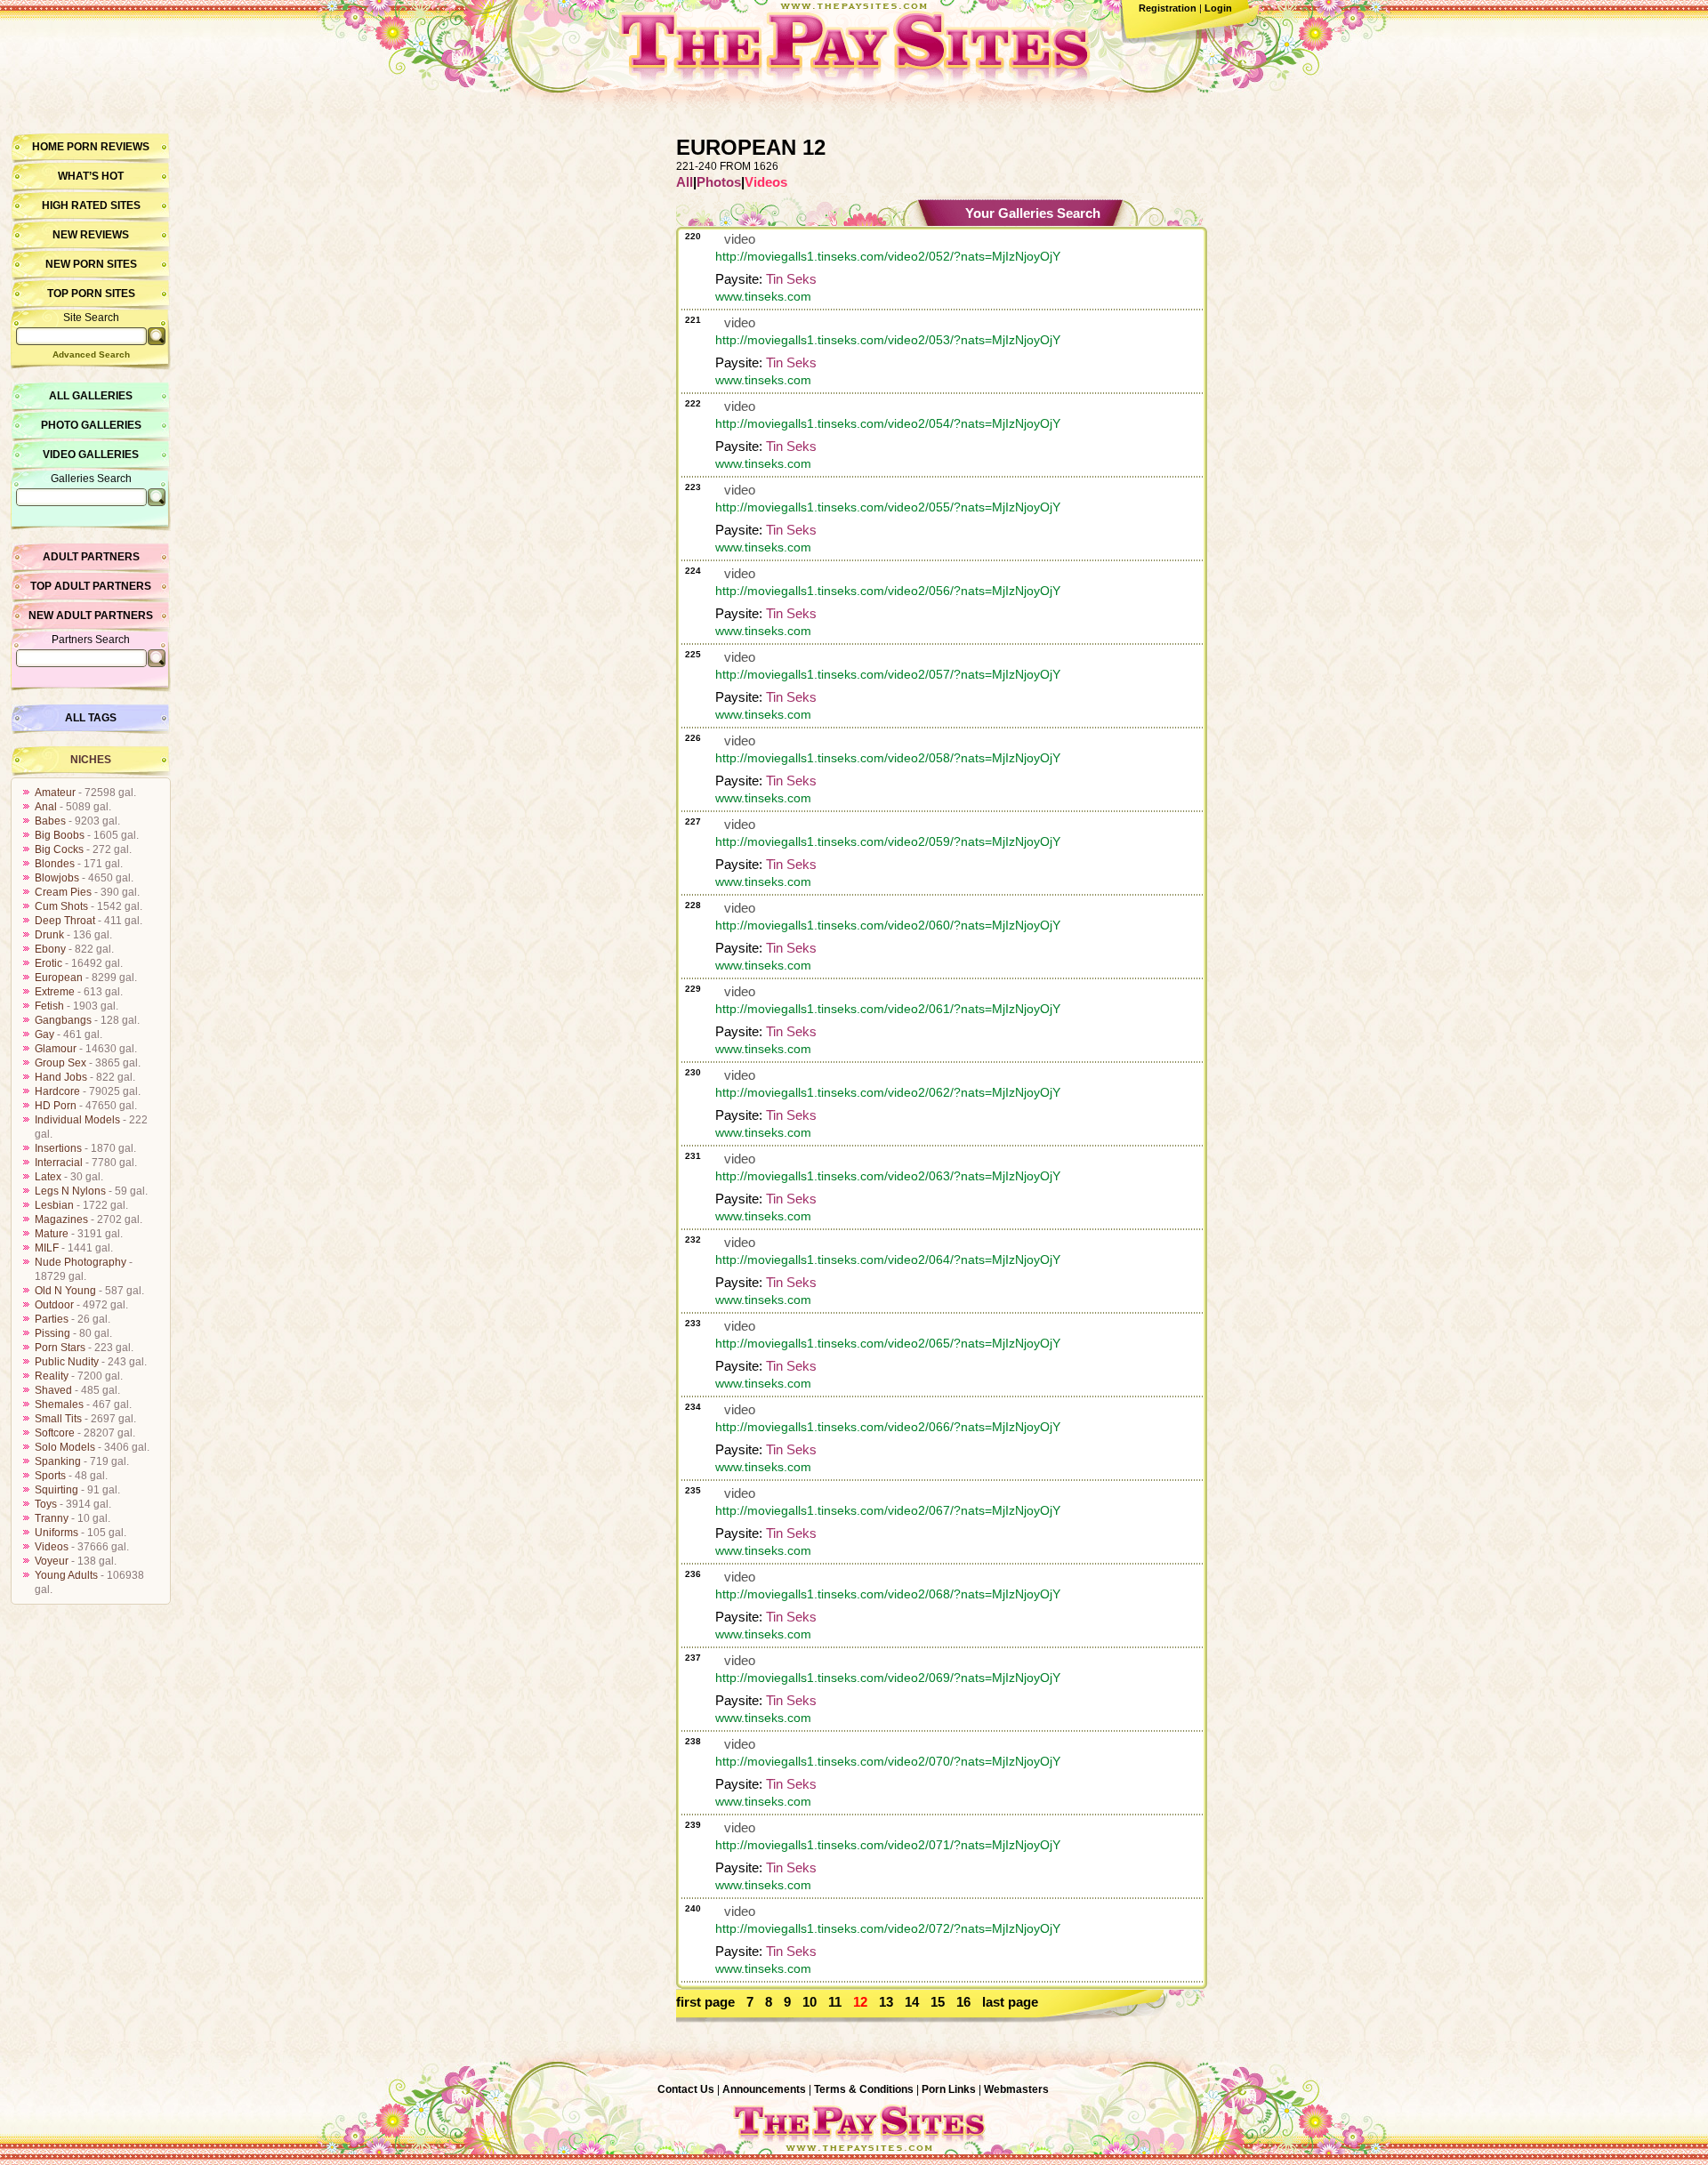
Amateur (55, 793)
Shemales (59, 1404)
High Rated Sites (91, 205)
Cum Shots (61, 906)
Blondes (55, 864)
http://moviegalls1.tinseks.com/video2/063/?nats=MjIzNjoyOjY (888, 1176)
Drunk (49, 935)
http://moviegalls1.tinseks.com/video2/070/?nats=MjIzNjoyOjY (888, 1761)
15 (938, 2002)
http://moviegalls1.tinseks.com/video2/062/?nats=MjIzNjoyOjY (888, 1092)
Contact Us (686, 2089)
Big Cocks (59, 849)
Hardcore (57, 1091)
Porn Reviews (108, 147)
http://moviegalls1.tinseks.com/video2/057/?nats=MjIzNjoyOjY (888, 674)
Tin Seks (791, 279)
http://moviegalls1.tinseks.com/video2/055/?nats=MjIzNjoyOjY (888, 507)
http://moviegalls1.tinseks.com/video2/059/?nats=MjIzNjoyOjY (888, 841)
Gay (44, 1034)
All (685, 182)
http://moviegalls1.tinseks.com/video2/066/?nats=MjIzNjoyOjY (888, 1427)
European (59, 978)
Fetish (49, 1006)
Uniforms (56, 1533)
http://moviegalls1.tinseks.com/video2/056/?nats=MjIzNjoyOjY (888, 591)
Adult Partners (91, 557)
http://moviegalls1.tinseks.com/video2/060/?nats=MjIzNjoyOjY (888, 925)
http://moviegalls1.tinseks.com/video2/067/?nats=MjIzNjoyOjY (888, 1510)
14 (912, 2002)
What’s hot (91, 176)
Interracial (59, 1163)
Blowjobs (57, 878)
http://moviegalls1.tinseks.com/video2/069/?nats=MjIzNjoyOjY (888, 1678)
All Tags (91, 718)
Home (48, 147)
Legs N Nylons (70, 1191)
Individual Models (77, 1120)
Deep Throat (65, 921)
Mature (52, 1234)
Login (1218, 8)
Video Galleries (91, 455)
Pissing (52, 1333)
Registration (1168, 8)
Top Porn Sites (91, 294)
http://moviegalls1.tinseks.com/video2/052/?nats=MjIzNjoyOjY (888, 256)
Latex (48, 1177)
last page (1010, 2002)
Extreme (55, 992)
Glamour (56, 1049)
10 (810, 2002)
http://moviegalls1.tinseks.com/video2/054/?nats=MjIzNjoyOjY (888, 423)
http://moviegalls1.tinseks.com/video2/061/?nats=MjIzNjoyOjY (888, 1009)
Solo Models (65, 1447)
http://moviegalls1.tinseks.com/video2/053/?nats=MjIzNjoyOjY (888, 340)
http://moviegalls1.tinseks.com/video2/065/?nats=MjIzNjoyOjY (888, 1343)
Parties (52, 1319)
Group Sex (60, 1063)
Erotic (48, 963)
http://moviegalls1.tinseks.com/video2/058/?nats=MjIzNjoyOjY (888, 758)
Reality (52, 1376)
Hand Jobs (61, 1077)
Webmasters (1016, 2089)
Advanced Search (91, 354)
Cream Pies (63, 892)
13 (886, 2002)
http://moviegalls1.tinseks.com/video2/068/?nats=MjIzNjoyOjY (888, 1594)
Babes (50, 821)
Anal (46, 807)
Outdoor (54, 1305)
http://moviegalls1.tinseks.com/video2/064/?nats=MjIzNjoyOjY (888, 1260)
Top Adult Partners (91, 586)
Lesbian (54, 1205)
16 (963, 2002)
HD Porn (56, 1106)
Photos (719, 182)
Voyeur (52, 1561)
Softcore (55, 1433)
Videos (52, 1547)
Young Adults (66, 1575)
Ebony (50, 949)
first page (705, 2002)
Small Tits (58, 1419)
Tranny (52, 1518)
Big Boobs (60, 835)
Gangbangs (63, 1020)
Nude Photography (81, 1262)
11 (835, 2002)
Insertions (58, 1148)
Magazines (61, 1219)
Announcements (764, 2089)
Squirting (56, 1490)
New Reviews (91, 235)
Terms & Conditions (864, 2089)
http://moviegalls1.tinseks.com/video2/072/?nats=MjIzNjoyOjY (888, 1928)
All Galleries (91, 396)
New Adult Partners (91, 616)
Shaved (53, 1390)
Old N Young (65, 1291)
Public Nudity (67, 1362)
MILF (47, 1248)
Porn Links (949, 2089)
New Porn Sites (91, 264)
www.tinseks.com (763, 296)
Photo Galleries (91, 425)
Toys (46, 1504)
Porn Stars (60, 1348)
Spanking (58, 1461)
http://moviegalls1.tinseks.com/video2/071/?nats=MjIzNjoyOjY (888, 1845)
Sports (50, 1476)
